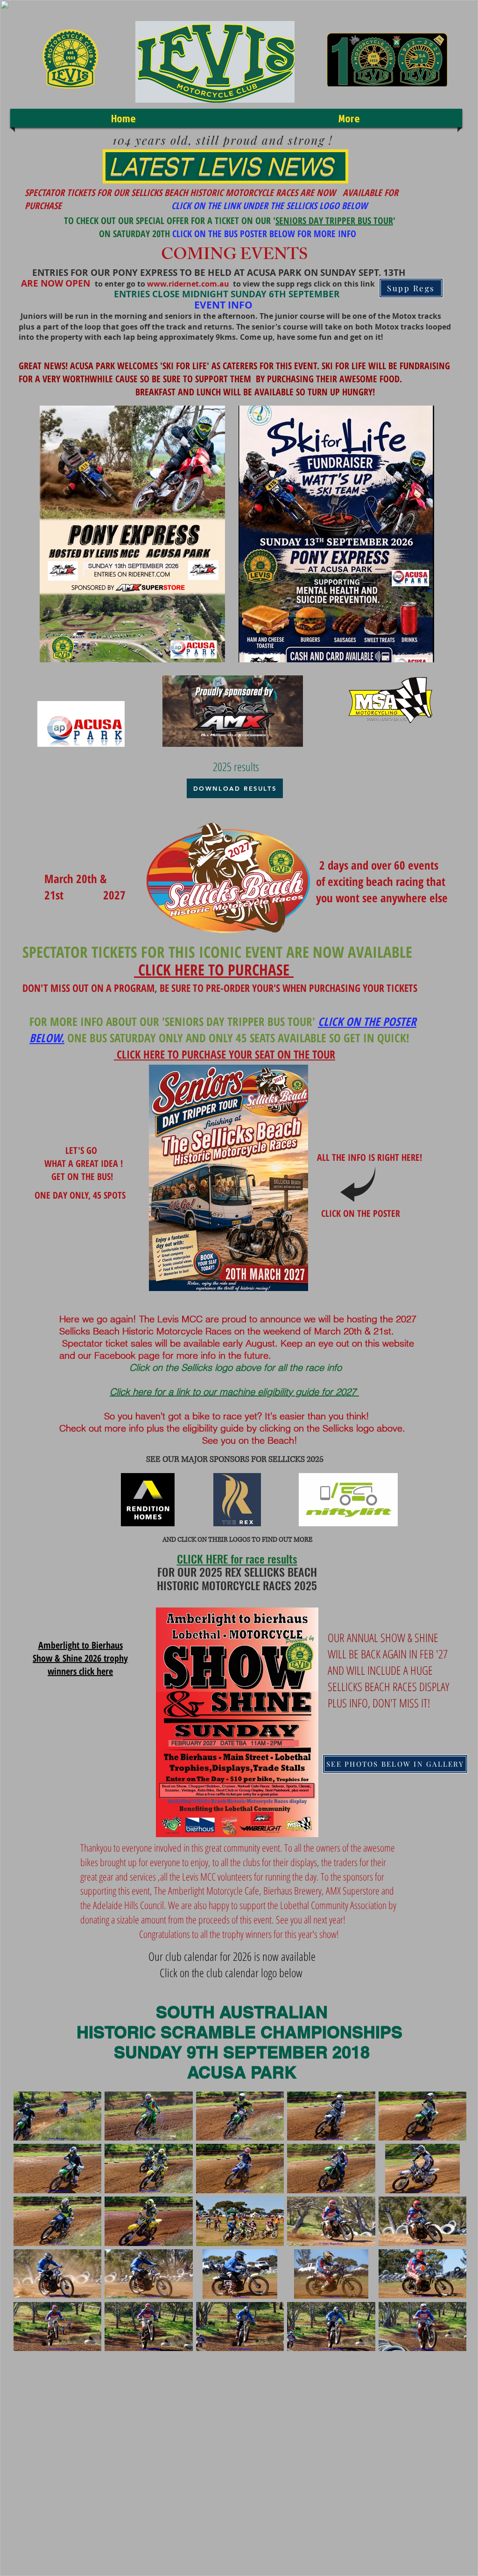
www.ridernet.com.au (188, 284)
